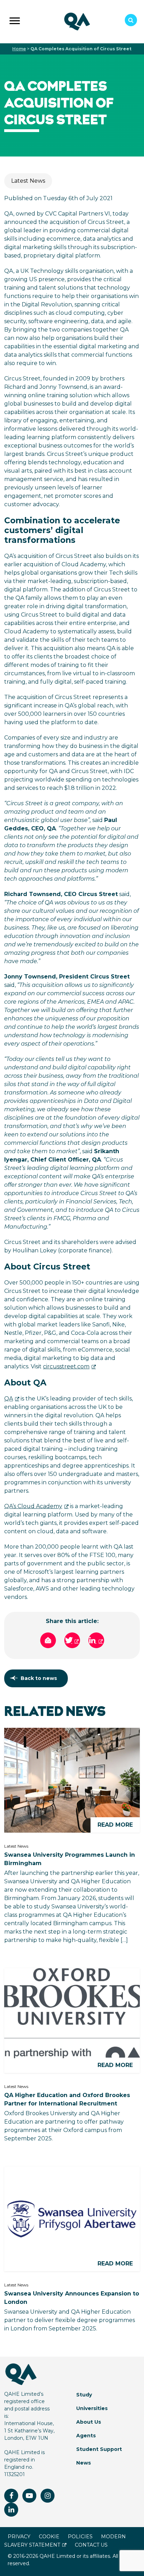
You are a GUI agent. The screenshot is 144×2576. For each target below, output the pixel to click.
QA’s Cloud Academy (33, 1506)
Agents (86, 2436)
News (84, 2463)
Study (84, 2395)
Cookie (49, 2537)
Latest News (28, 181)
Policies (80, 2537)
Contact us (91, 2545)
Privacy (19, 2537)
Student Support (99, 2449)
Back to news (39, 1678)
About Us (89, 2422)
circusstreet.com (66, 1366)
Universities (92, 2408)
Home (19, 49)
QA (9, 1399)
